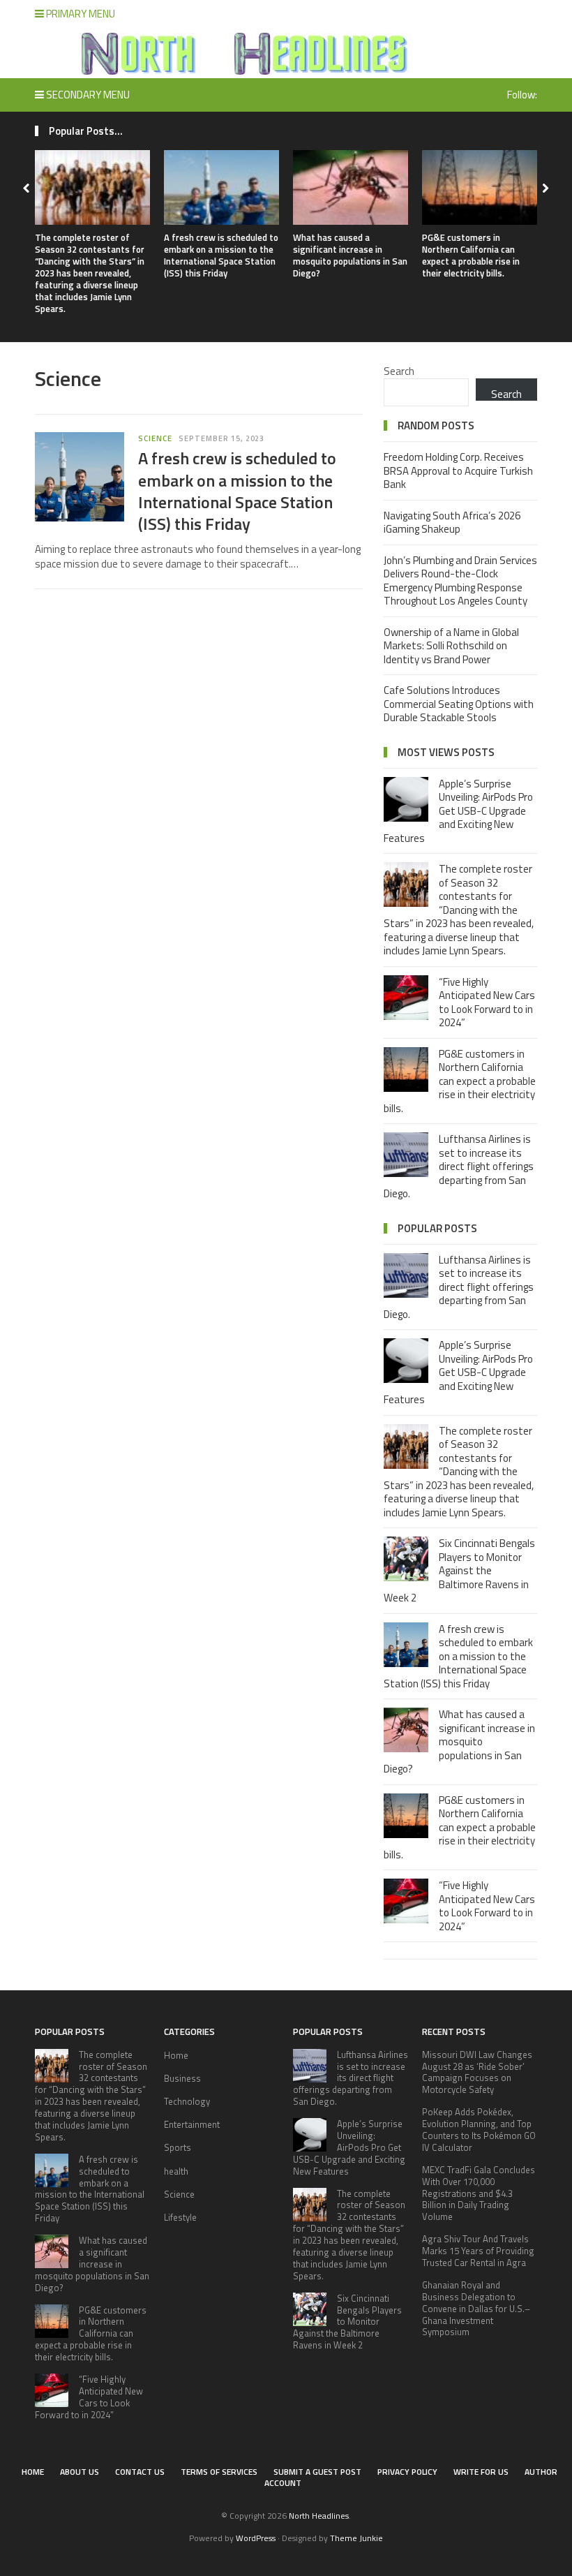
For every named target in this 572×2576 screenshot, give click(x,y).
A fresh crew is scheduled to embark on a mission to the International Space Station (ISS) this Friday (221, 255)
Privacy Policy (407, 2472)
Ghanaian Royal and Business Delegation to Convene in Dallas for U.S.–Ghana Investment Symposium (476, 2309)
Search (399, 371)
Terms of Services (219, 2472)
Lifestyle (180, 2217)
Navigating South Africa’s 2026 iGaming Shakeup (452, 523)
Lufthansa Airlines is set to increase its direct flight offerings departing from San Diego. (459, 1166)
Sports (178, 2147)
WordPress (256, 2538)
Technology (187, 2101)
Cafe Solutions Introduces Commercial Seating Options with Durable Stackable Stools (459, 704)
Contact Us (140, 2472)
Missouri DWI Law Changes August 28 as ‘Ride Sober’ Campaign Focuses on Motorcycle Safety (477, 2072)
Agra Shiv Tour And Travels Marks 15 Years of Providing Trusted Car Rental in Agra (478, 2251)
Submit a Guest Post (317, 2472)
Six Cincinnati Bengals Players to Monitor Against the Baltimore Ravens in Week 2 (459, 1570)
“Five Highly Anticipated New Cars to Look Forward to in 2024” (487, 1002)
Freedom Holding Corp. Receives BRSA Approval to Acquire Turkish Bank (458, 471)
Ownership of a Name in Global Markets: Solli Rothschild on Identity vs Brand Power (451, 646)
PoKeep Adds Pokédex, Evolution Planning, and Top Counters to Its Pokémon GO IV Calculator (479, 2130)
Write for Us (481, 2472)
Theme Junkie (356, 2538)
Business (182, 2078)
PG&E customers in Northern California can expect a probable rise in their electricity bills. (471, 255)
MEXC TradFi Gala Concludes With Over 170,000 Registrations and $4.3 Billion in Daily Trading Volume (479, 2193)
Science (155, 438)
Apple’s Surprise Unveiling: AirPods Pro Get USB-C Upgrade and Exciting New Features (458, 811)
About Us (80, 2472)
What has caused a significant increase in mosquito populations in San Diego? (350, 255)
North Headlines (319, 2516)
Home (176, 2055)
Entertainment (192, 2124)
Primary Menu (80, 14)
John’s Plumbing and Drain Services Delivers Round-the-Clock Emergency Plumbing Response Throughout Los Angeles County (460, 581)
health (176, 2171)
